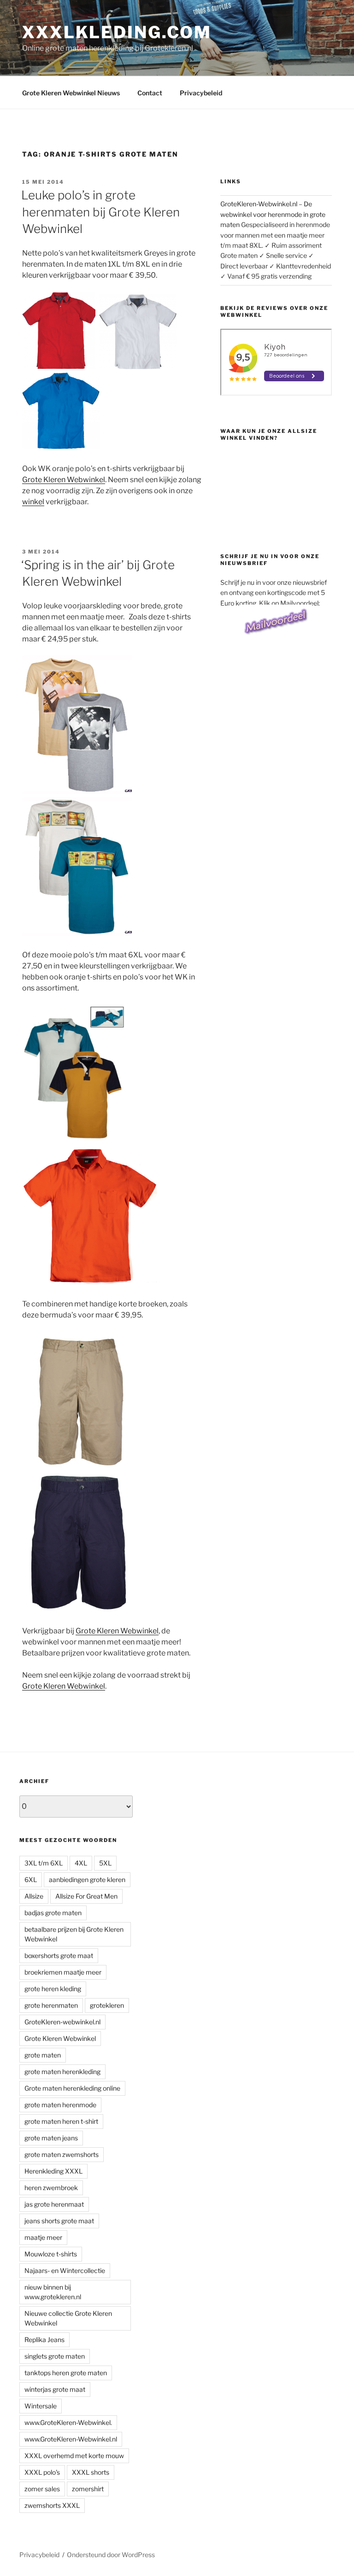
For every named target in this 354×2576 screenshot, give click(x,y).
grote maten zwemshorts (62, 2154)
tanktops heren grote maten (66, 2373)
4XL (81, 1863)
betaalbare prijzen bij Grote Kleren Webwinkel (74, 1934)
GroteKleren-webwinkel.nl (62, 2022)
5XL (105, 1863)
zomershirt (88, 2489)
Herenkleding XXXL (53, 2171)
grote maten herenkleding (62, 2072)
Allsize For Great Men (86, 1896)
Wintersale (41, 2406)
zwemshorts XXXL (52, 2505)
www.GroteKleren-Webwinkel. (68, 2422)
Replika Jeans (44, 2340)
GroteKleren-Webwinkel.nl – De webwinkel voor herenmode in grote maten (273, 214)
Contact (150, 93)
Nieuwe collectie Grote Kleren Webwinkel (68, 2318)
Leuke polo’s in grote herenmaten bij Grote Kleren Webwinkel (100, 212)
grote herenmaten (51, 2005)
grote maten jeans (51, 2138)
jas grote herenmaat (54, 2204)
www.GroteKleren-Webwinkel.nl (71, 2439)
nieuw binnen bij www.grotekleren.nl (53, 2292)
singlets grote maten (55, 2356)
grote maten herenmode (60, 2105)
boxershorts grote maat (59, 1955)
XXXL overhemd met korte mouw (74, 2456)
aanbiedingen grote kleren (87, 1880)
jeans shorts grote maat (59, 2221)
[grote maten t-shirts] (77, 791)
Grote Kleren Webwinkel (64, 480)
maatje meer (43, 2237)
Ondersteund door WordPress (111, 2555)
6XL (31, 1880)
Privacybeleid (201, 93)
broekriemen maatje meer (63, 1972)
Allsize (34, 1896)
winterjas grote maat (55, 2389)
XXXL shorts (91, 2472)
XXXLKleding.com (117, 32)
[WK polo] (91, 1282)
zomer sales (42, 2489)
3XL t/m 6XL (44, 1863)
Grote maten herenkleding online (72, 2088)
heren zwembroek (51, 2188)
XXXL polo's (42, 2472)
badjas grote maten (53, 1913)
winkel (33, 502)
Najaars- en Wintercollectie (65, 2270)
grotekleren (107, 2005)
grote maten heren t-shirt (61, 2121)
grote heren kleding (53, 1989)
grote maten (43, 2055)
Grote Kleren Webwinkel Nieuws (71, 93)
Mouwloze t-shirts (51, 2254)
